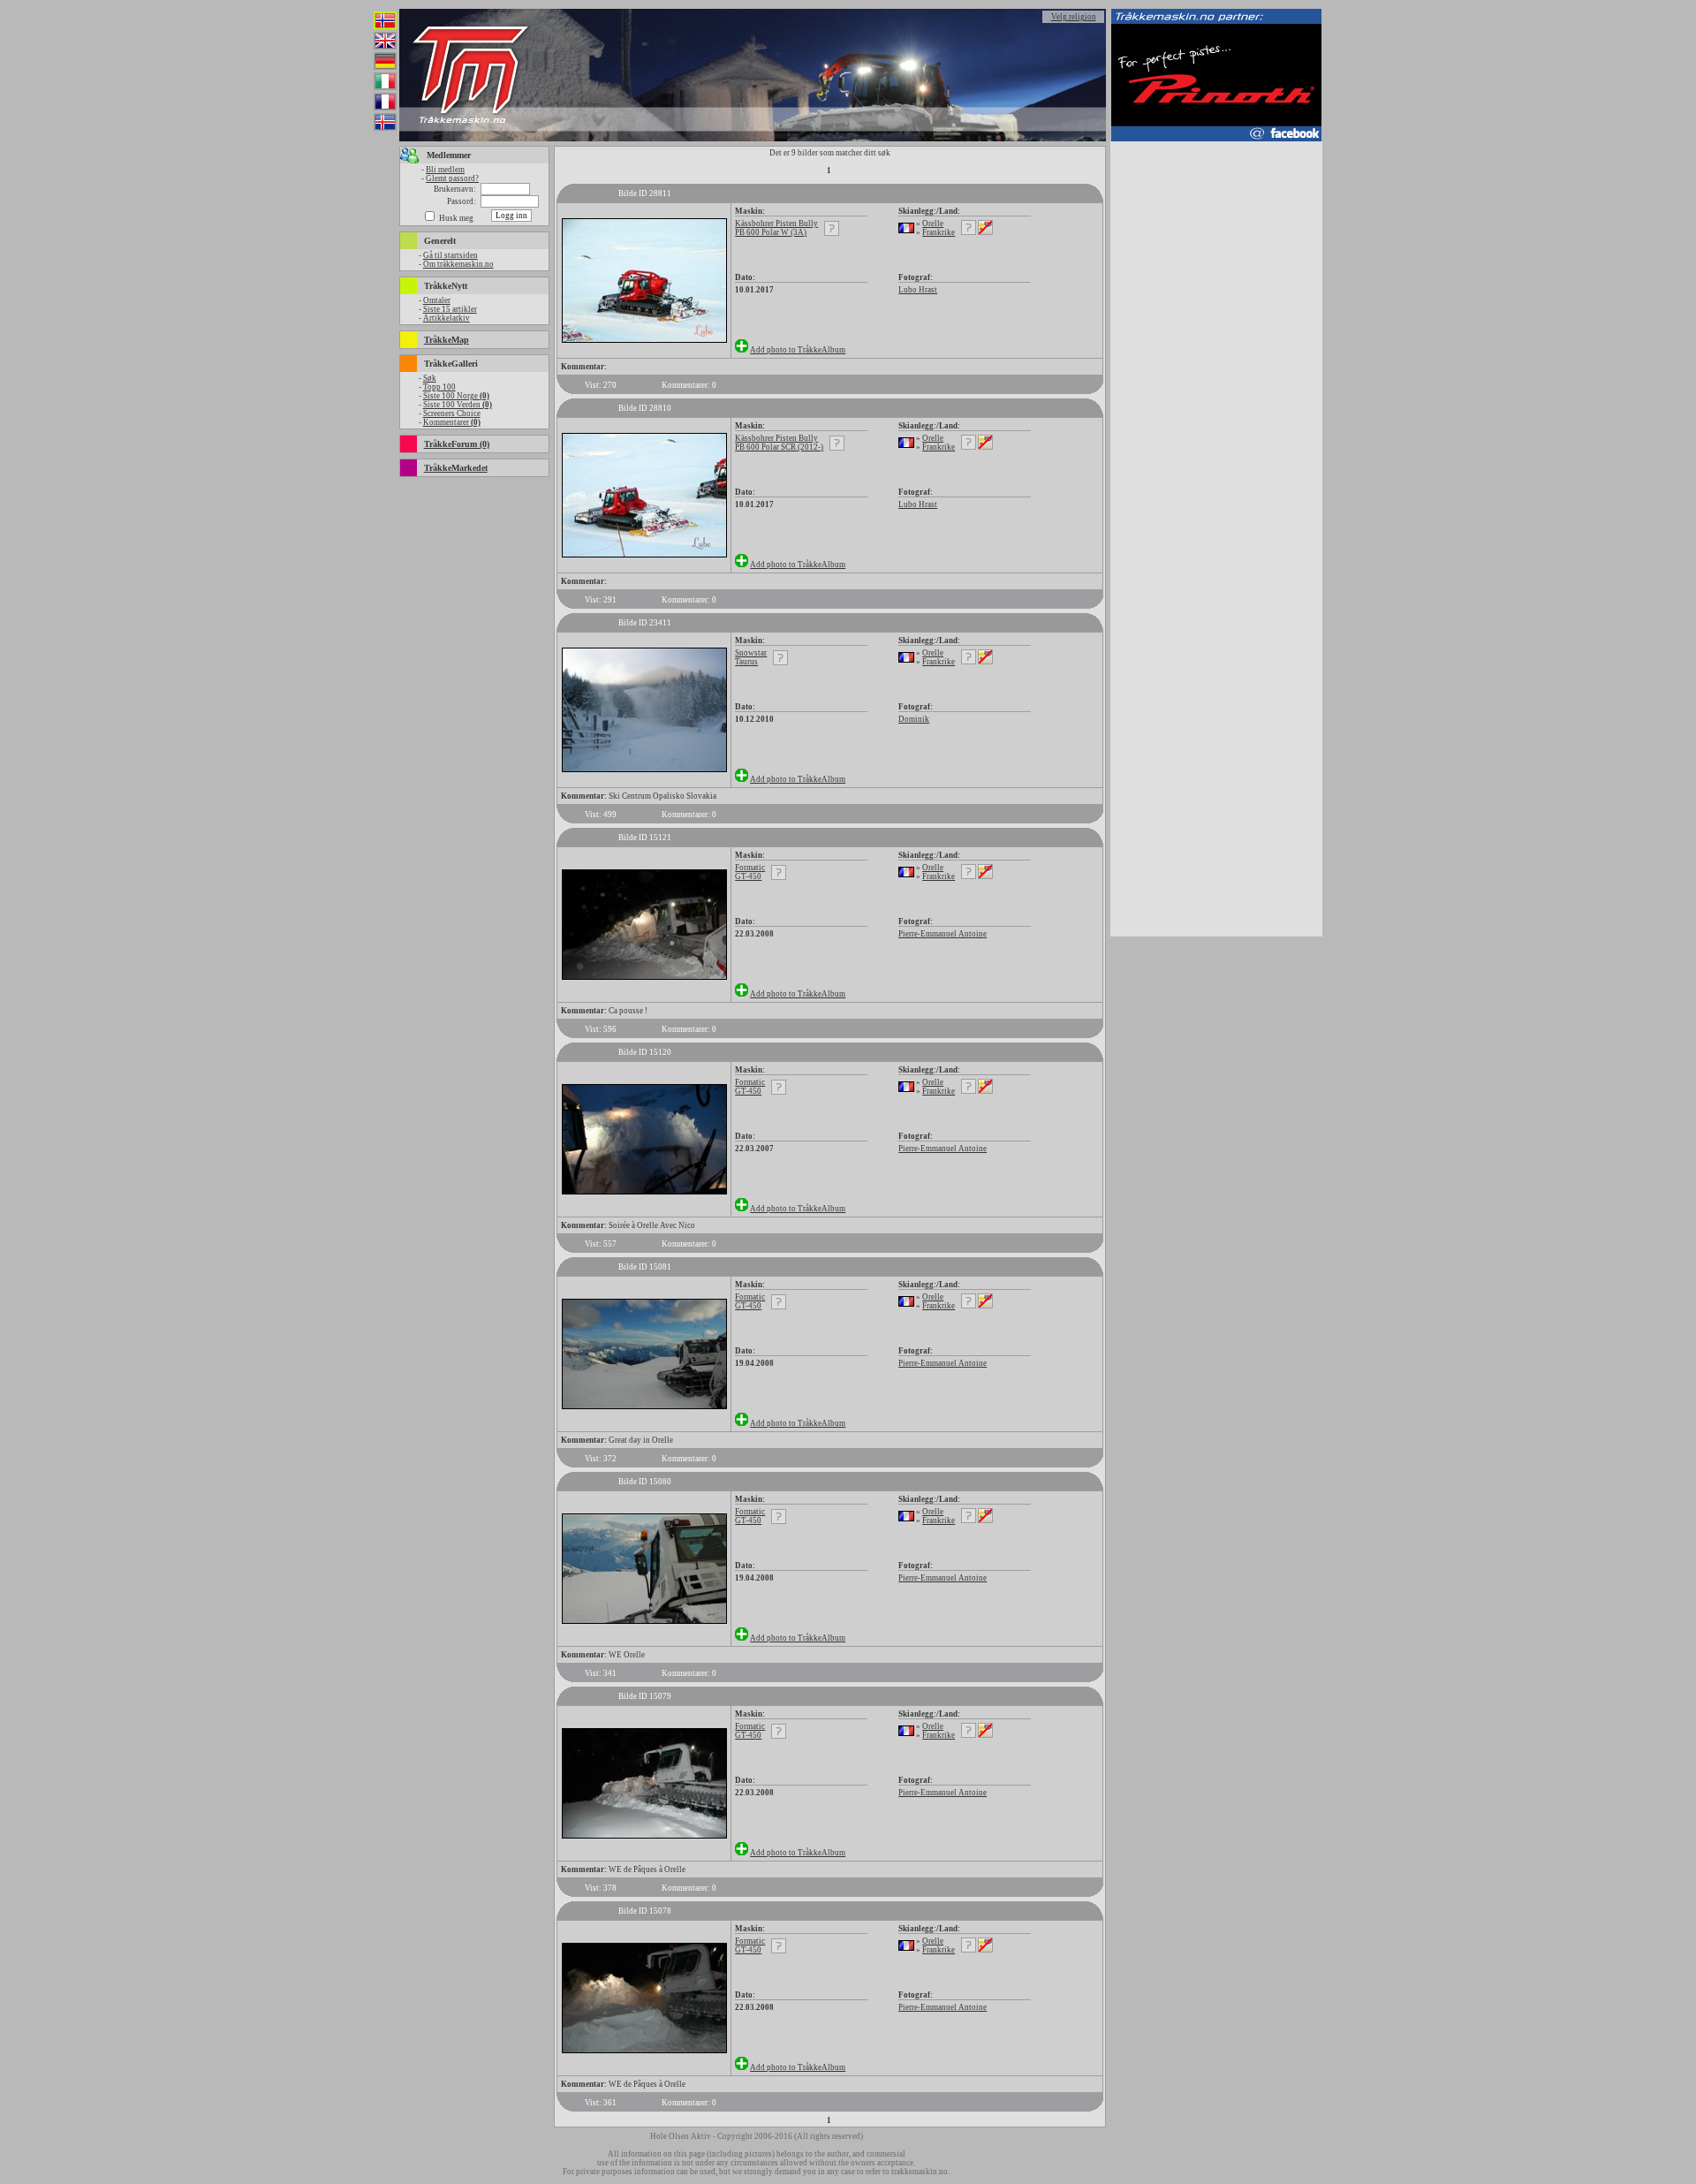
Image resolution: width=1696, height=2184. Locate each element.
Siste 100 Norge (456, 396)
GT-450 (748, 876)
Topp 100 (439, 387)
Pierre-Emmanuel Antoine (943, 934)
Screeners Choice (452, 413)
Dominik (914, 719)
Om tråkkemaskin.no (458, 264)
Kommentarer (452, 422)
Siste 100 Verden (458, 405)
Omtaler (437, 300)
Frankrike (939, 232)
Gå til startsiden (450, 255)
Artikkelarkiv (447, 318)
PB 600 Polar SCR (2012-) (779, 447)
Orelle (933, 224)
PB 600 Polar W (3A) (771, 232)
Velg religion (1074, 17)
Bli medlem (445, 170)
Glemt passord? (452, 178)
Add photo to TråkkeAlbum (798, 350)
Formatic (750, 868)
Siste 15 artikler (450, 309)
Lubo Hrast (918, 290)
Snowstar (751, 653)
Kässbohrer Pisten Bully (776, 224)
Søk (430, 378)
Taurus (746, 662)
